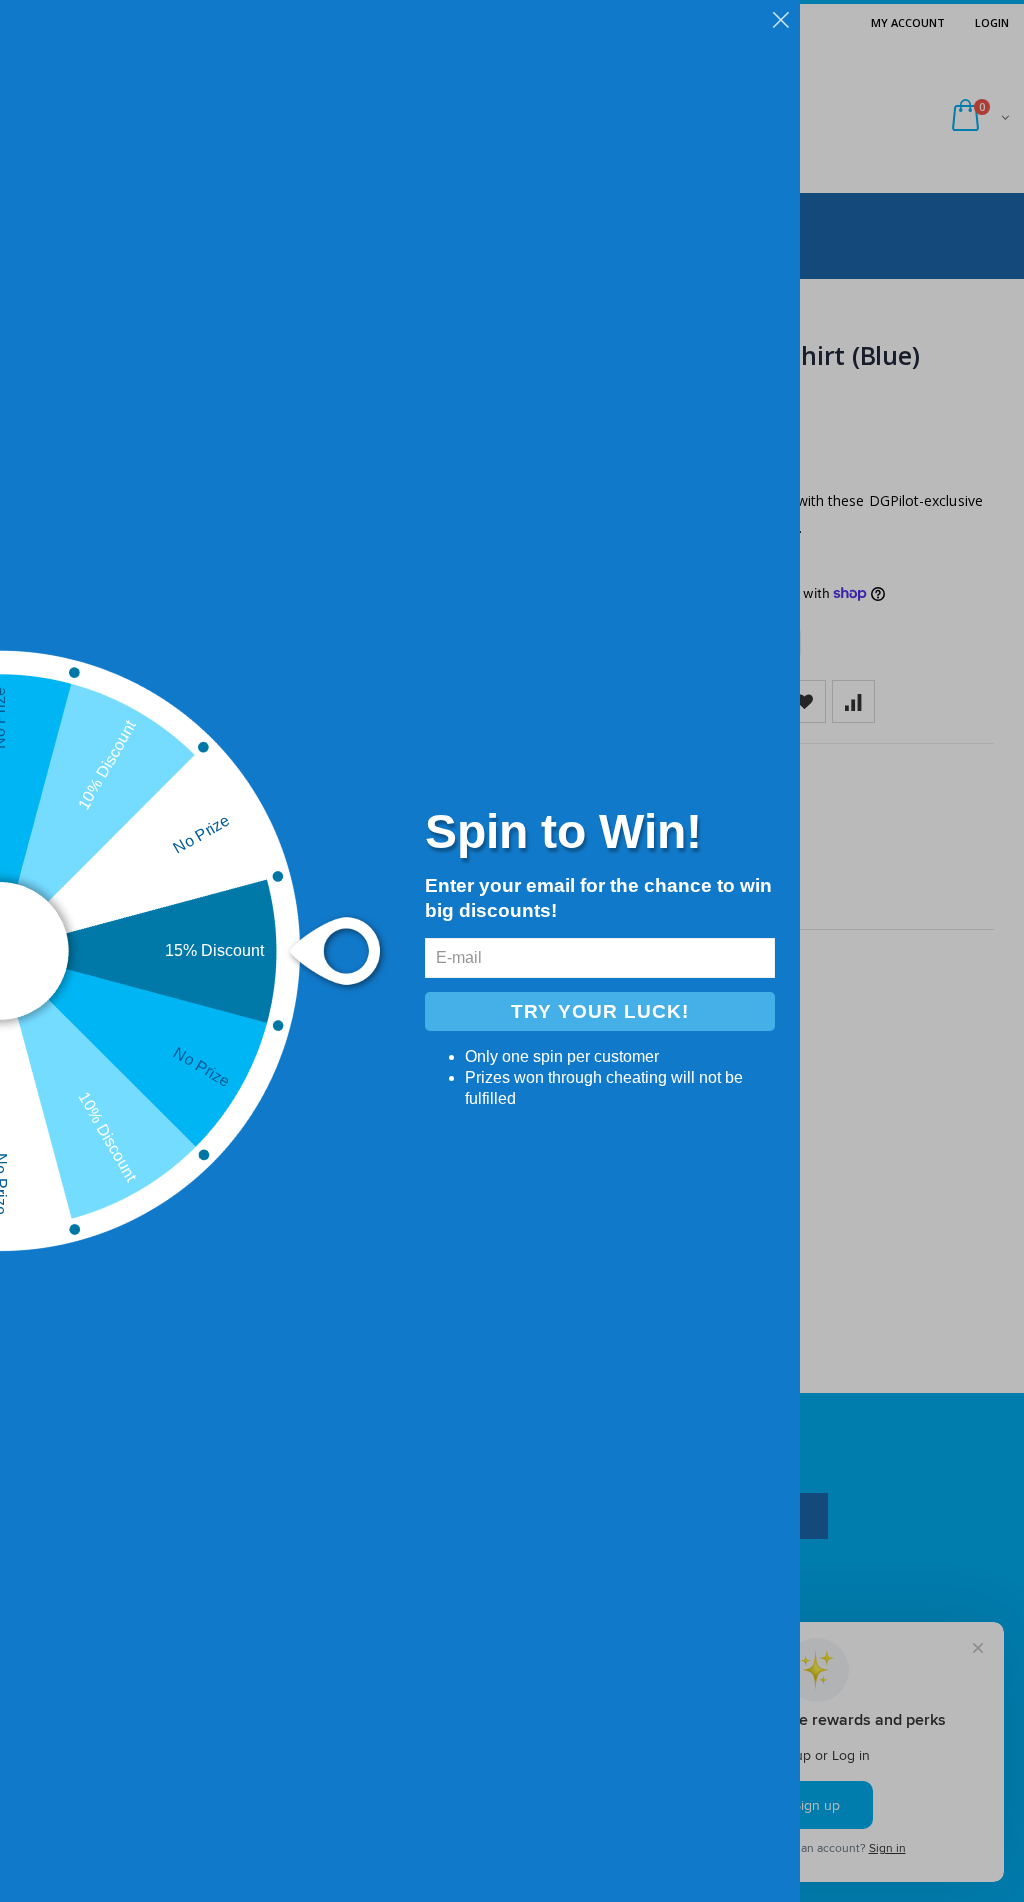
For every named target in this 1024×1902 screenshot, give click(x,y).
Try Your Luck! (600, 1011)
